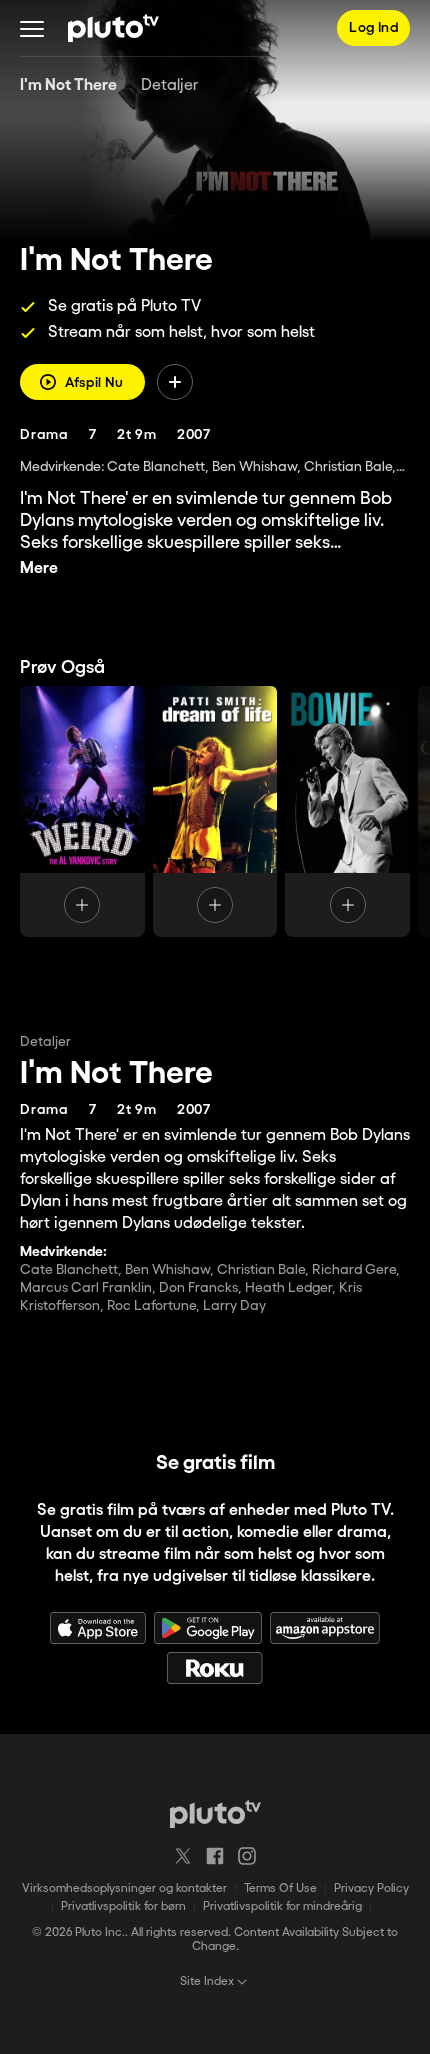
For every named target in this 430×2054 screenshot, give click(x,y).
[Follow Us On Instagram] (247, 1856)
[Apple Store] (98, 1628)
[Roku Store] (215, 1668)
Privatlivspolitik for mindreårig (282, 1906)
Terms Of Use (280, 1888)
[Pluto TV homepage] (215, 1814)
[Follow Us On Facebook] (215, 1856)
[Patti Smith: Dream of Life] (215, 811)
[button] (32, 28)
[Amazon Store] (325, 1628)
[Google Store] (208, 1628)
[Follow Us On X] (183, 1856)
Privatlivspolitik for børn (123, 1906)
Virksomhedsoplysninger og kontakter (124, 1888)
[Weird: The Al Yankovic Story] (82, 811)
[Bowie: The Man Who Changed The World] (347, 811)
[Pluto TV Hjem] (113, 28)
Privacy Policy (371, 1888)
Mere (39, 568)
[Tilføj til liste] (175, 382)
